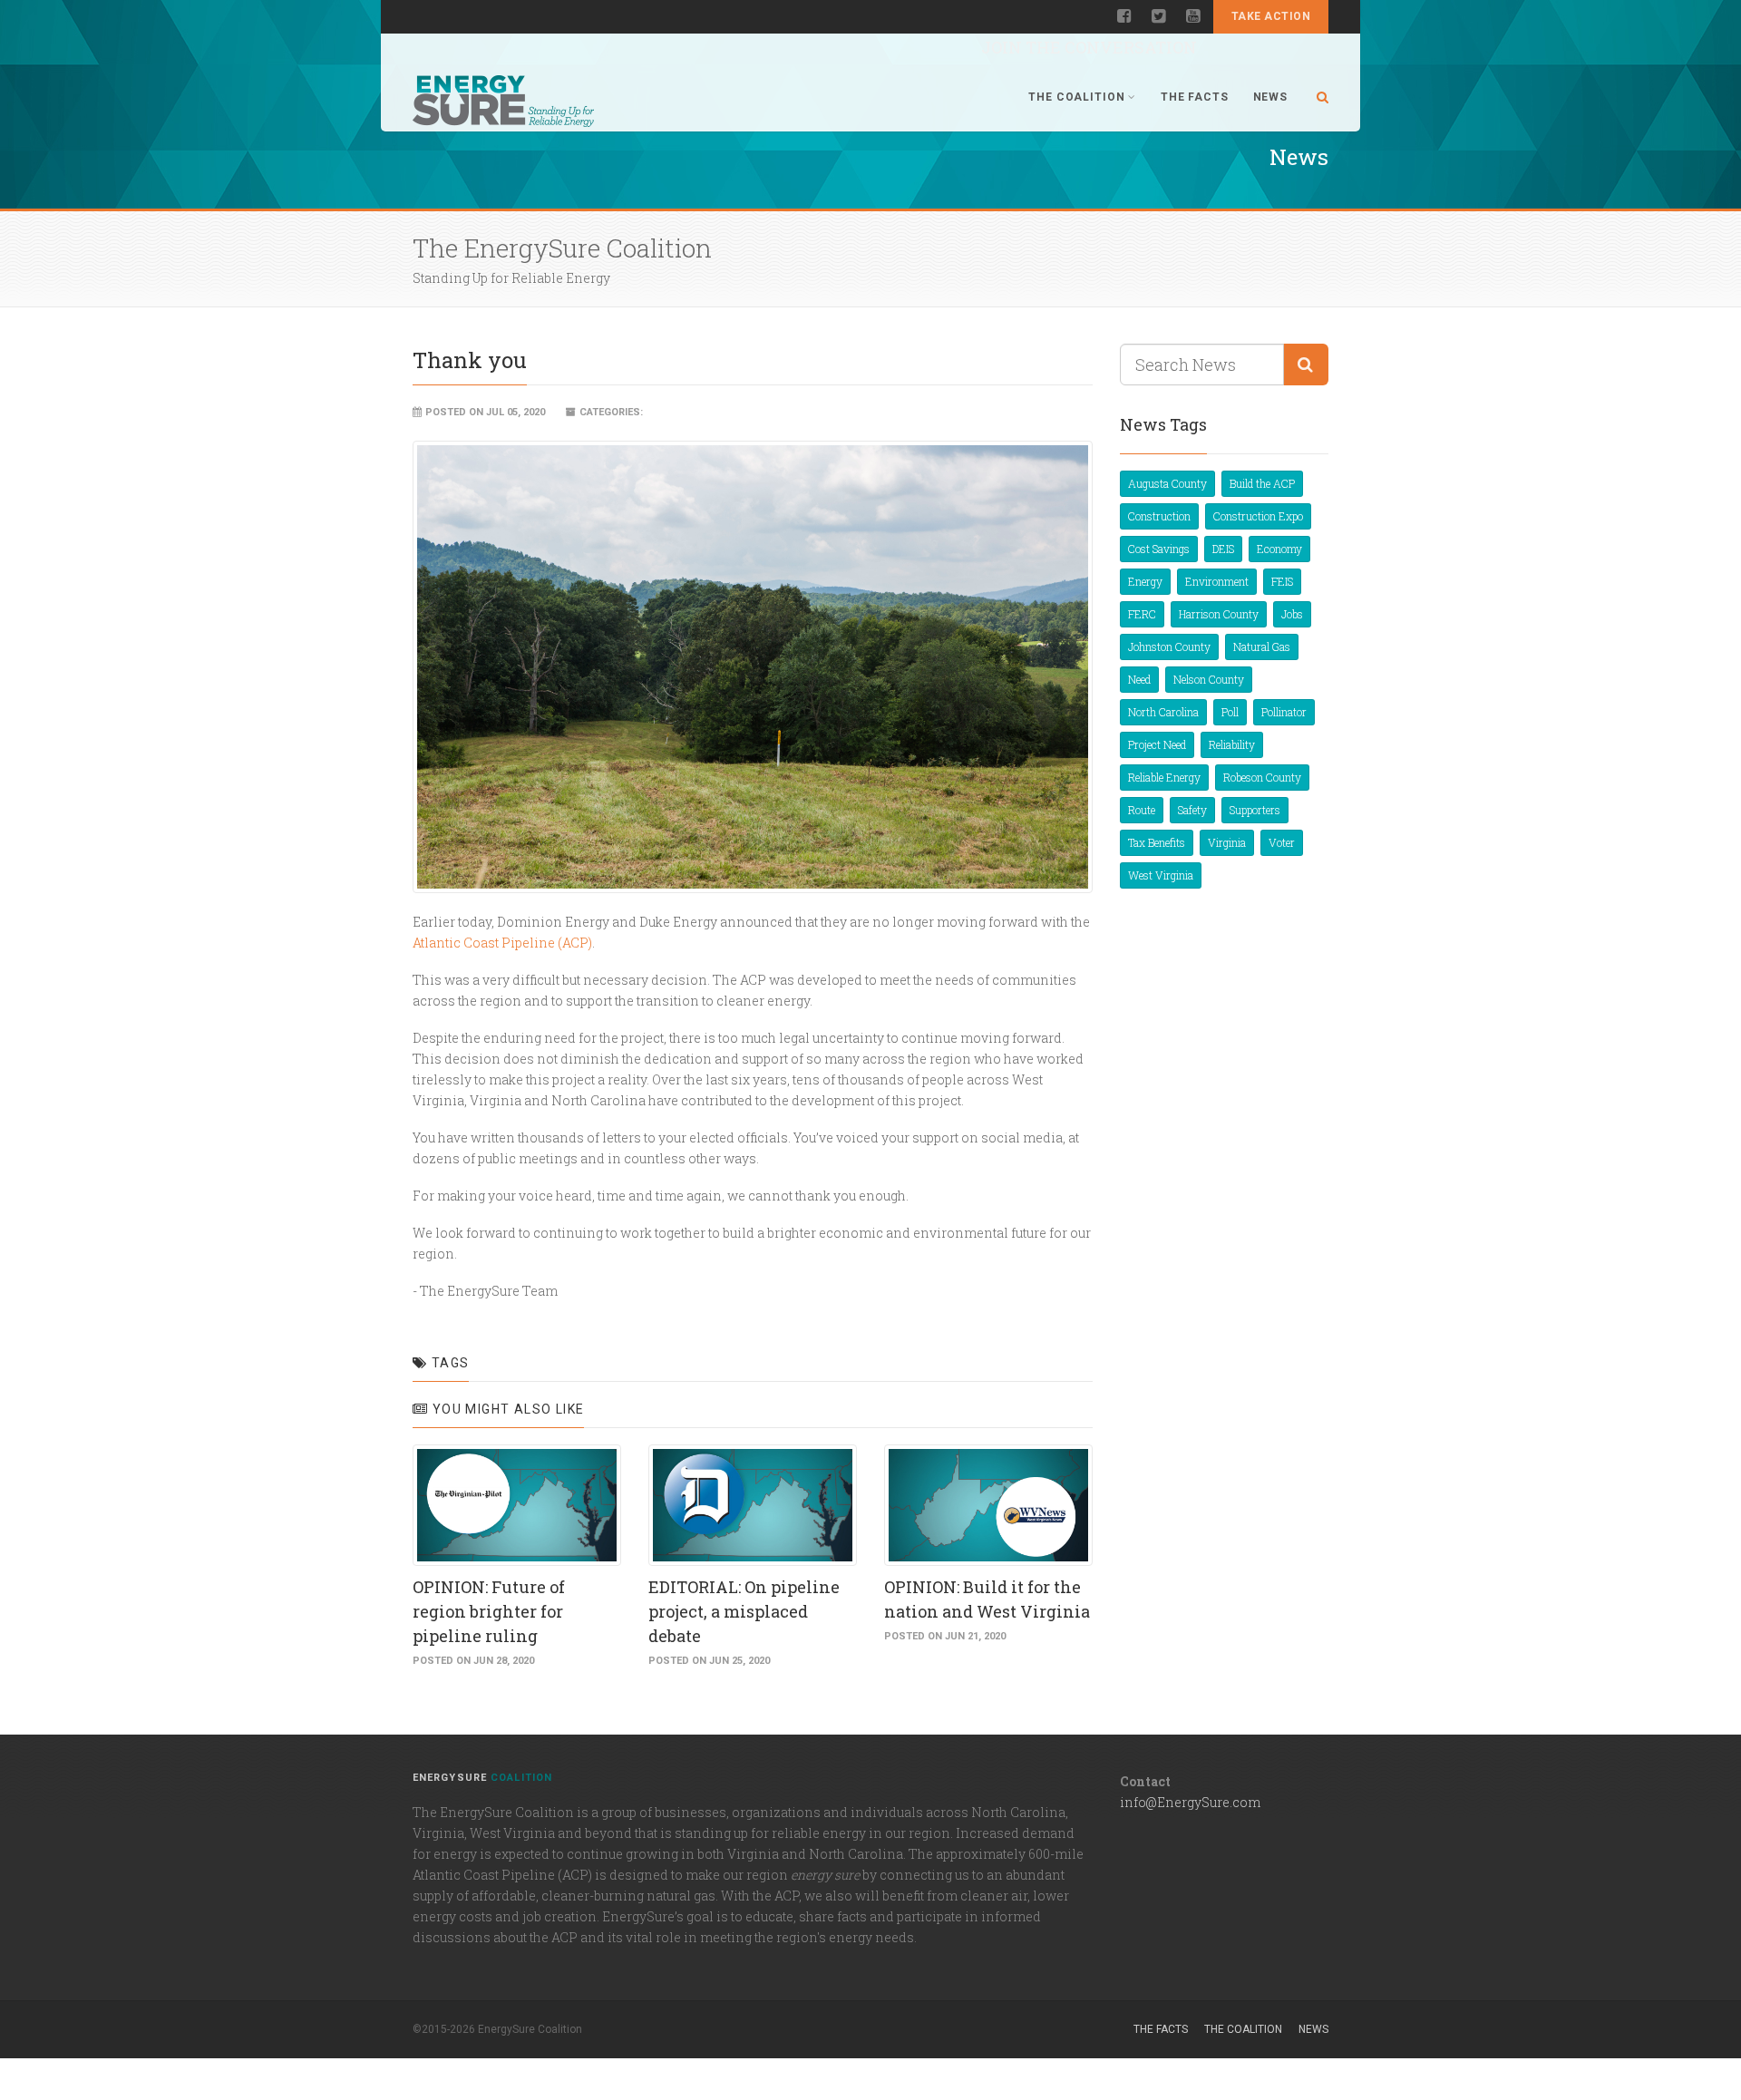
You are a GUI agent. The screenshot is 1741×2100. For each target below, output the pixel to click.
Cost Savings (1159, 549)
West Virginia (1161, 875)
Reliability (1232, 744)
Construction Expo (1258, 516)
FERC (1142, 614)
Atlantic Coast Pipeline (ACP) (502, 943)
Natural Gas (1262, 647)
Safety (1192, 810)
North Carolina (1163, 712)
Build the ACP (1262, 483)
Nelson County (1209, 679)
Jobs (1292, 614)
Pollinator (1284, 712)
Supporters (1255, 810)
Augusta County (1167, 483)
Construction (1159, 516)
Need (1139, 679)
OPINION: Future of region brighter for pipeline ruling (489, 1611)
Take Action (1271, 16)
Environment (1217, 581)
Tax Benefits (1157, 842)
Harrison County (1219, 614)
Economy (1279, 549)
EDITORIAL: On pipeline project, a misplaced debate (744, 1611)
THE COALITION (1076, 97)
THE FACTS (1195, 97)
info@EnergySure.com (1190, 1802)
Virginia (1227, 842)
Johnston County (1169, 647)
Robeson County (1262, 777)
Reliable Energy (1164, 777)
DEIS (1223, 549)
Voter (1282, 842)
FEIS (1282, 581)
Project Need (1157, 744)
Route (1142, 810)
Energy (1145, 581)
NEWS (1270, 97)
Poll (1230, 712)
